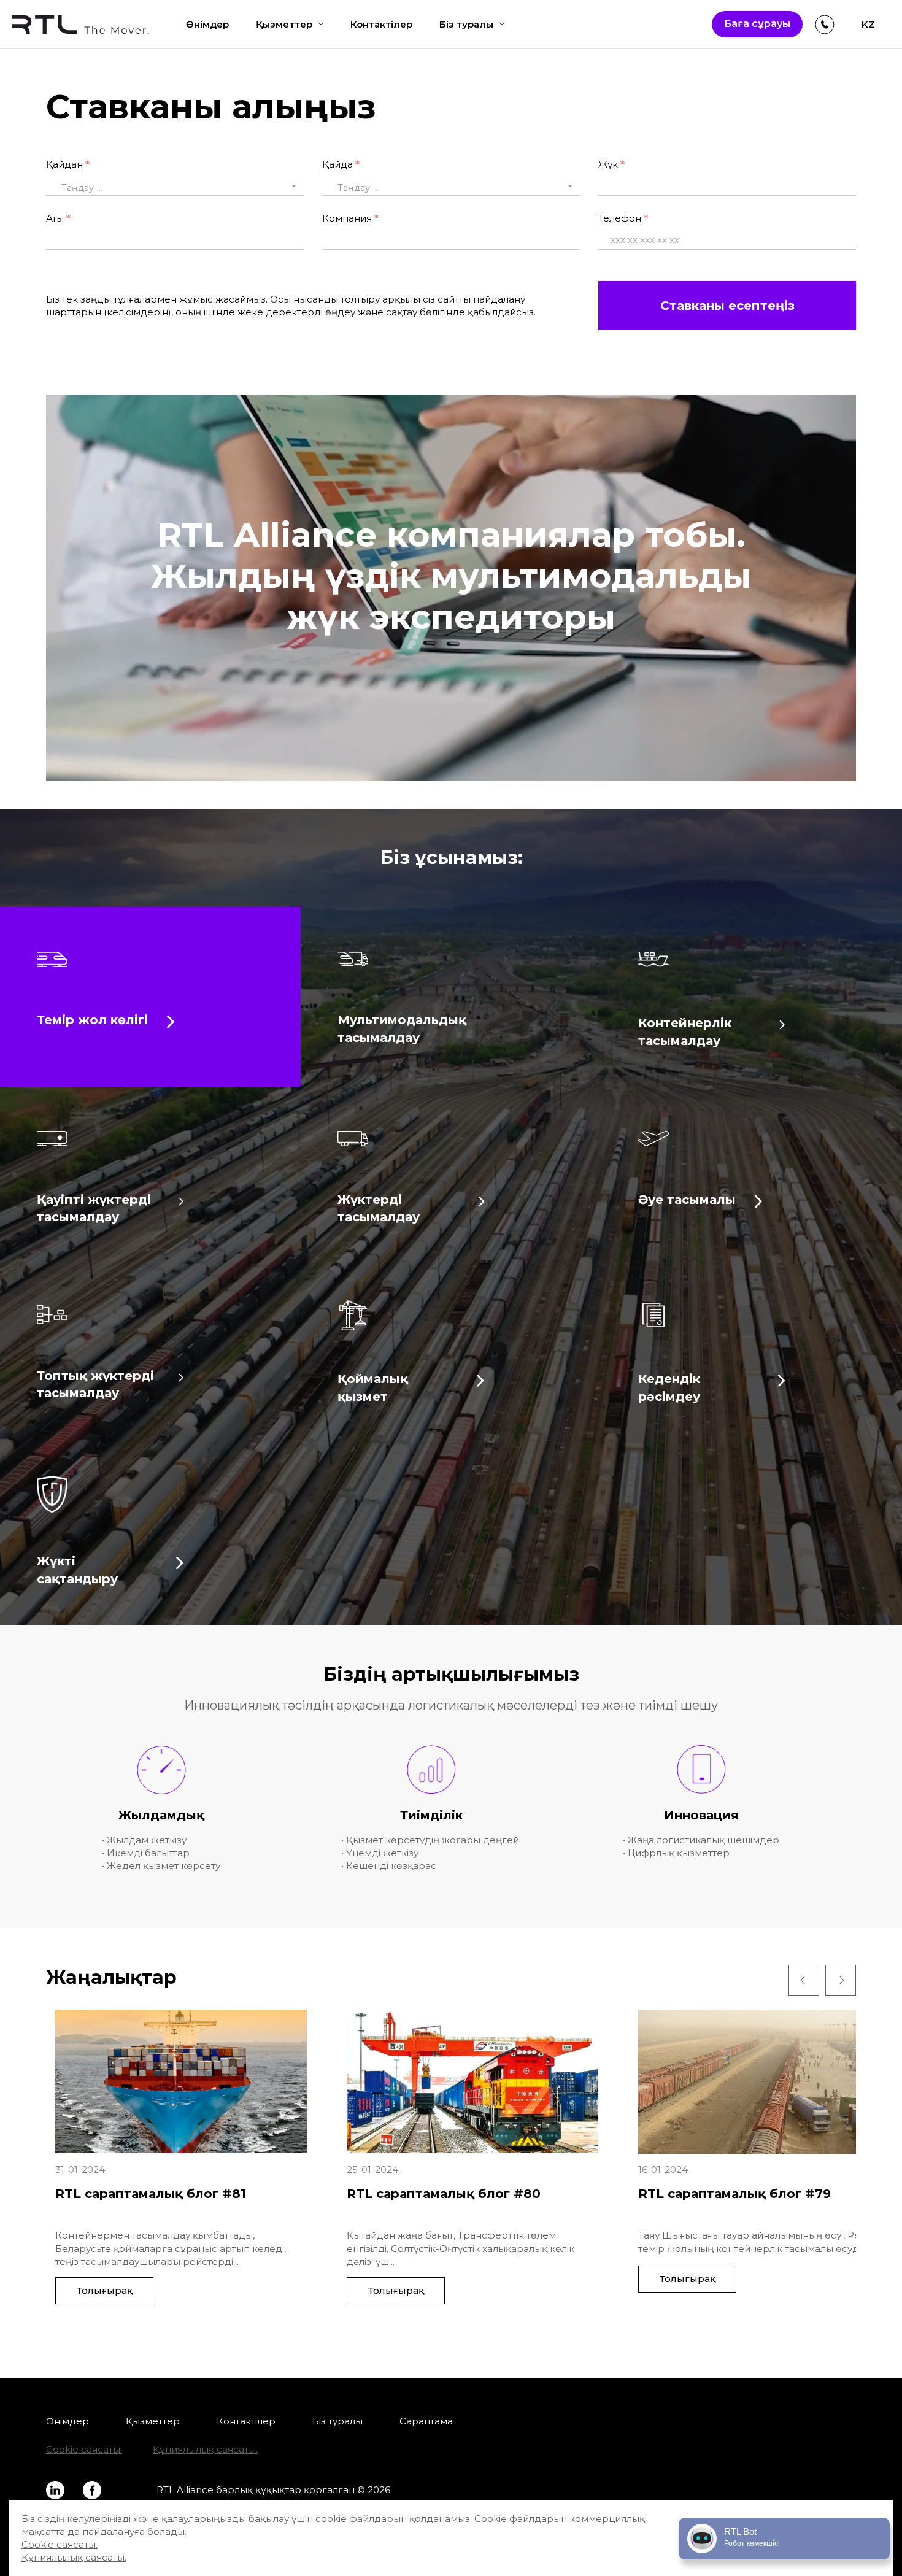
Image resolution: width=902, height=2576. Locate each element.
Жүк (608, 164)
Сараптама (426, 2421)
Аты (55, 218)
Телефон (620, 218)
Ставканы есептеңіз (727, 306)
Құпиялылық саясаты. (205, 2449)
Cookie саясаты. (84, 2449)
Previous (804, 1980)
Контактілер (381, 24)
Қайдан (64, 164)
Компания (347, 218)
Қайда (337, 164)
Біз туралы (466, 24)
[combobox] (175, 186)
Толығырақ (105, 2290)
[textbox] (175, 188)
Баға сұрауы (757, 24)
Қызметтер (284, 24)
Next (841, 1980)
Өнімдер (207, 24)
